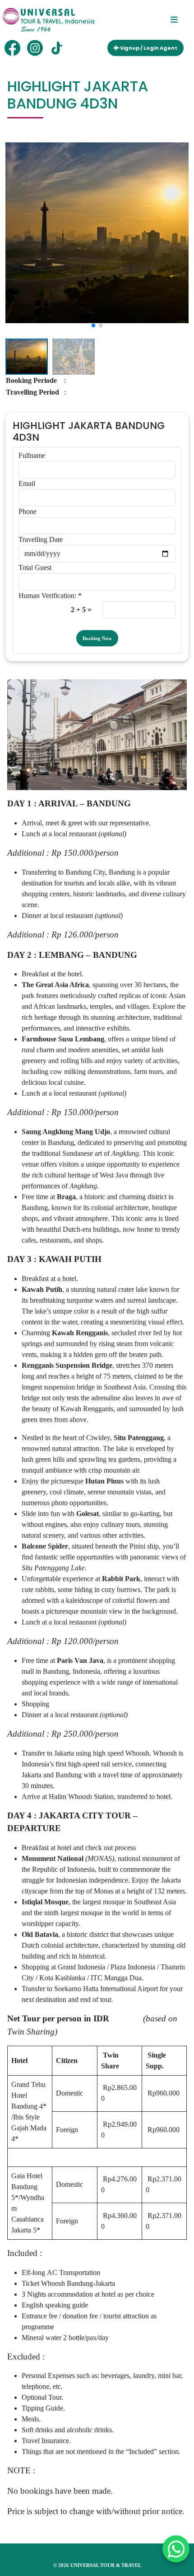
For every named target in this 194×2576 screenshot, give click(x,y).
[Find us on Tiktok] (58, 48)
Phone (28, 511)
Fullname (32, 455)
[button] (17, 223)
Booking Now (97, 638)
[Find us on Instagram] (35, 48)
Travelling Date (41, 539)
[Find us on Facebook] (12, 48)
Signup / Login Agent (148, 48)
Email (27, 483)
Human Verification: (50, 596)
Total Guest (35, 567)
